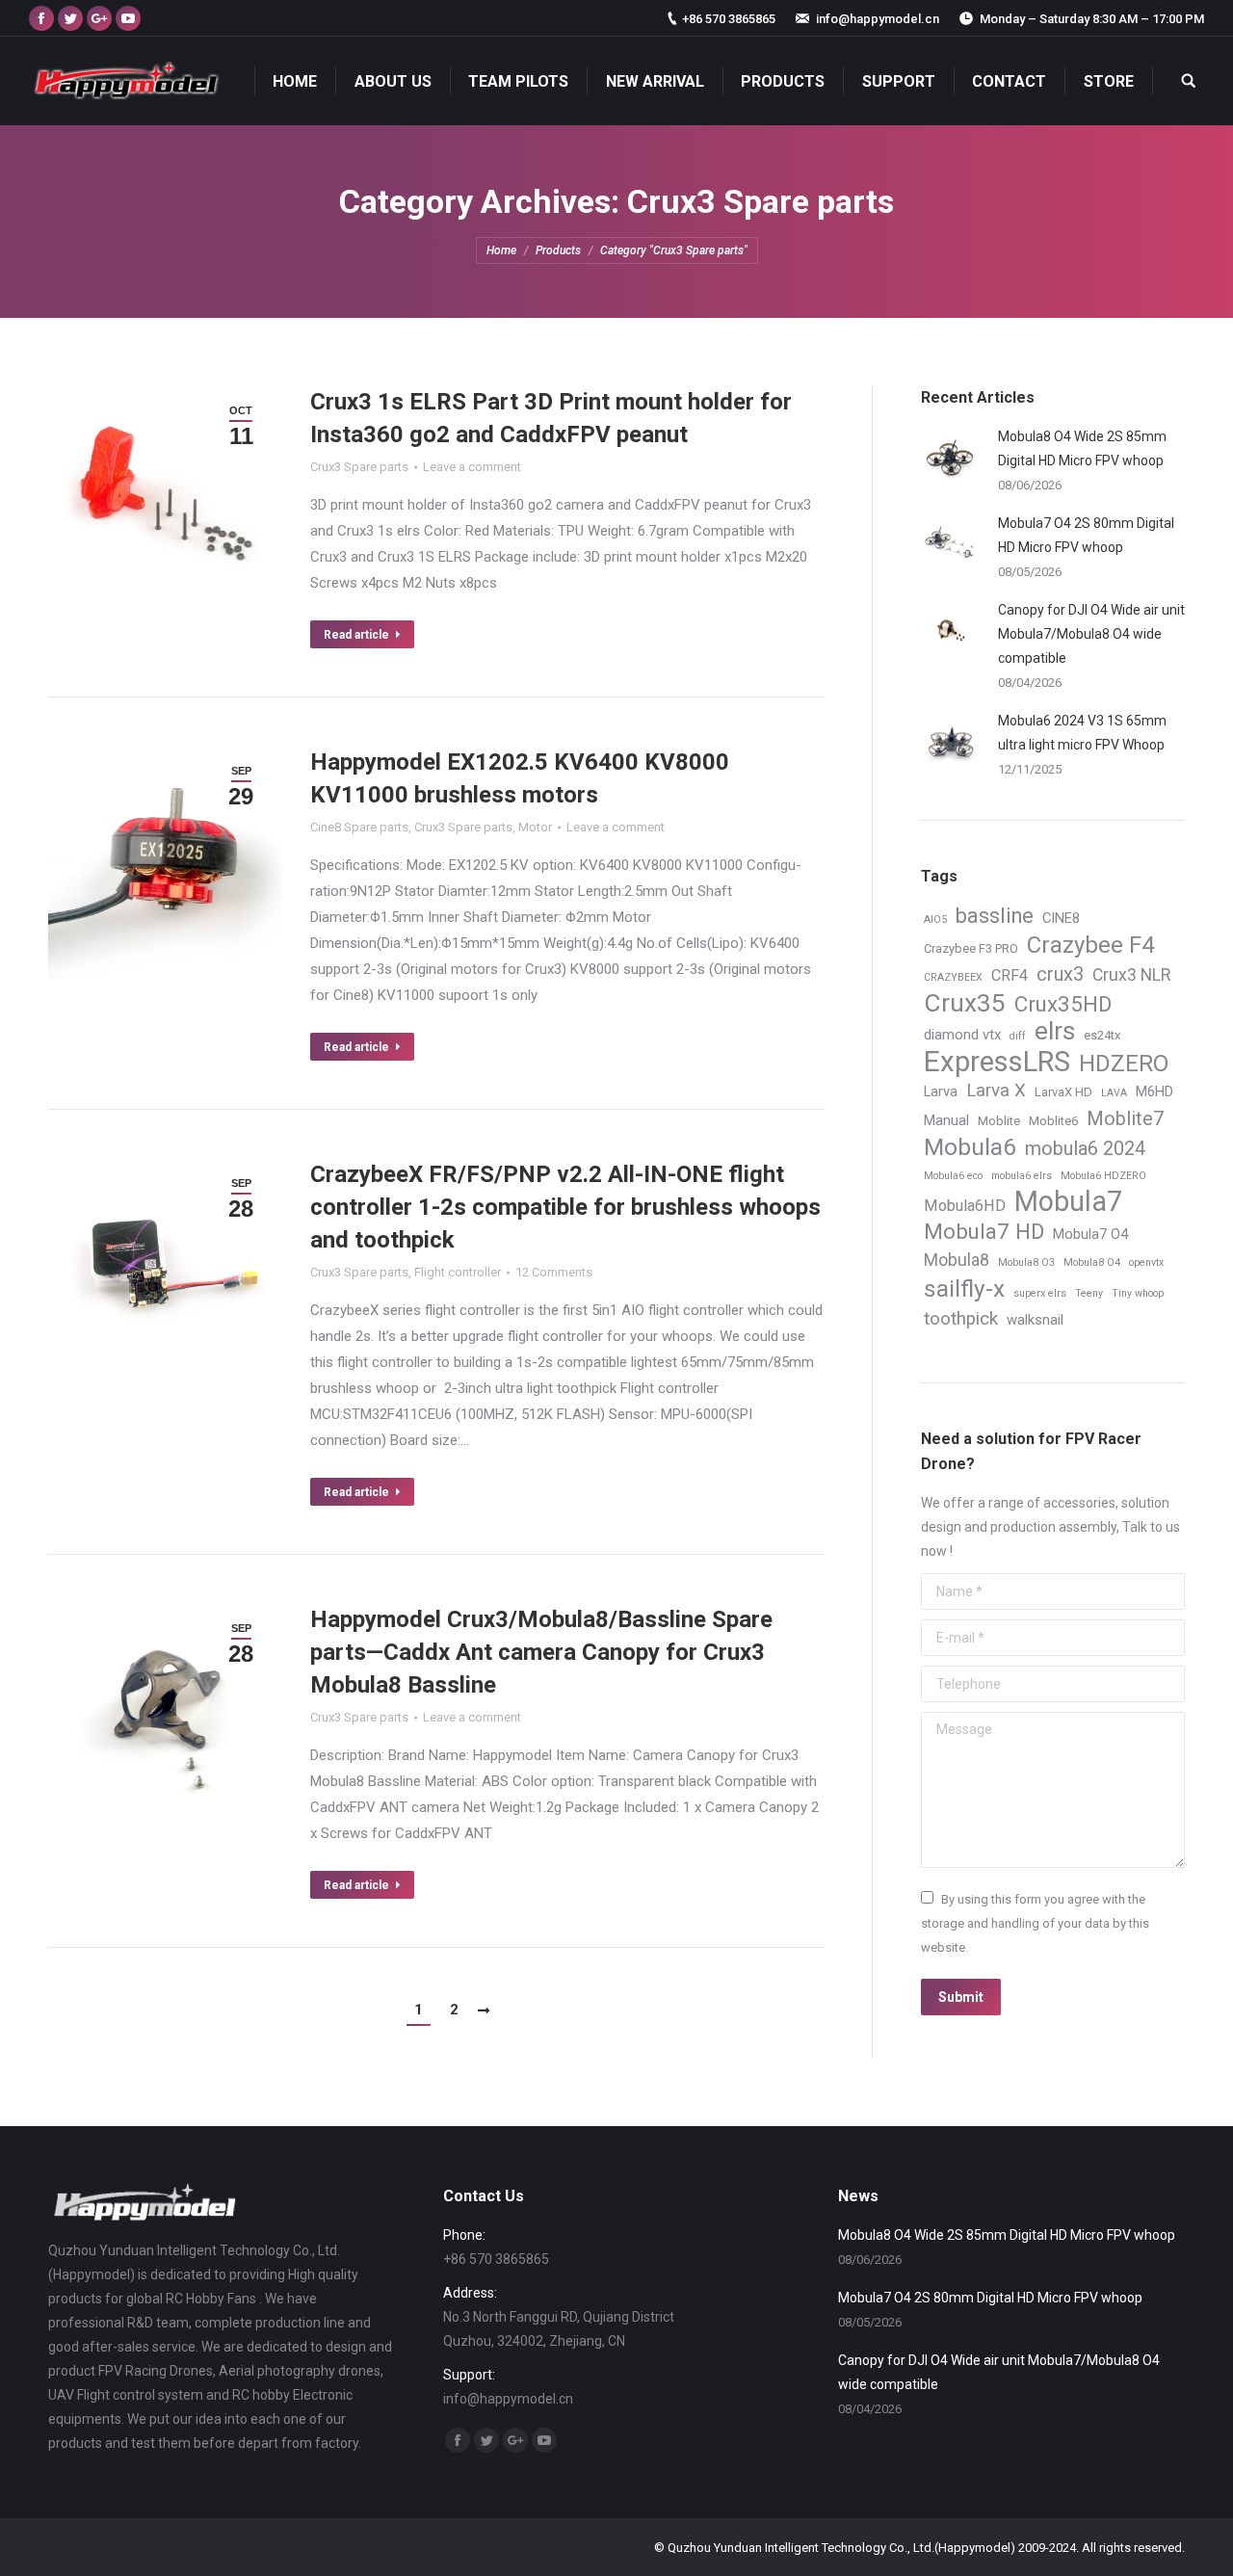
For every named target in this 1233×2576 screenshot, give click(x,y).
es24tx (1102, 1035)
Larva (941, 1091)
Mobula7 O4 (1090, 1234)
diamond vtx (962, 1035)
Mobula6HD (965, 1206)
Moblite (999, 1121)
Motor (535, 827)
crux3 (1060, 974)
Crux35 (965, 1003)
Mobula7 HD (984, 1232)
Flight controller (458, 1272)
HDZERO (1124, 1064)
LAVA (1114, 1093)
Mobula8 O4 (1092, 1262)
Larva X (996, 1091)
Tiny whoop (1138, 1293)
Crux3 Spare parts (359, 467)
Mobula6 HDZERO (1103, 1176)
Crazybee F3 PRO (971, 948)
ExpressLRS (997, 1062)
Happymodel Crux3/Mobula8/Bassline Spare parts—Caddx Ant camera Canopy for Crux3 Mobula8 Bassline (541, 1652)
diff (1018, 1036)
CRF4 (1010, 975)
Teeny (1089, 1293)
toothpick (961, 1319)
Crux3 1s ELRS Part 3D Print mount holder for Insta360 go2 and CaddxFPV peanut (551, 418)
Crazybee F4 (1091, 946)
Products (558, 250)
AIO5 (935, 920)
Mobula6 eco (953, 1176)
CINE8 (1061, 918)
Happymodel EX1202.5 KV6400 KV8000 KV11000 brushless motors (520, 778)
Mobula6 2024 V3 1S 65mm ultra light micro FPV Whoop (1082, 733)
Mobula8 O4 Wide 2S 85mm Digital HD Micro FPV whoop (1082, 448)
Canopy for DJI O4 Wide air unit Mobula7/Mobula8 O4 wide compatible (1091, 634)
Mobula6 (970, 1147)
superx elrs (1040, 1293)
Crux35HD (1063, 1004)
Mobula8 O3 (1026, 1262)
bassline (995, 916)
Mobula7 (1068, 1202)
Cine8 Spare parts (359, 827)
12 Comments (554, 1272)
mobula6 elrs (1022, 1176)
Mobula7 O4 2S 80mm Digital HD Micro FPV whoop (1086, 535)
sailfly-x (964, 1288)
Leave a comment (472, 467)
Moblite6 (1053, 1121)
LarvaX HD (1063, 1092)
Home (501, 250)
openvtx (1146, 1262)
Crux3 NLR (1131, 975)
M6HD (1154, 1091)
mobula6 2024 (1085, 1149)
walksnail (1035, 1320)
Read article (356, 635)
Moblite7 (1125, 1119)
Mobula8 (957, 1260)
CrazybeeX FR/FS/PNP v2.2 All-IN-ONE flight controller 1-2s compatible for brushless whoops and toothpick (565, 1207)
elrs (1055, 1031)
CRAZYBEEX (953, 977)
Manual (946, 1120)
